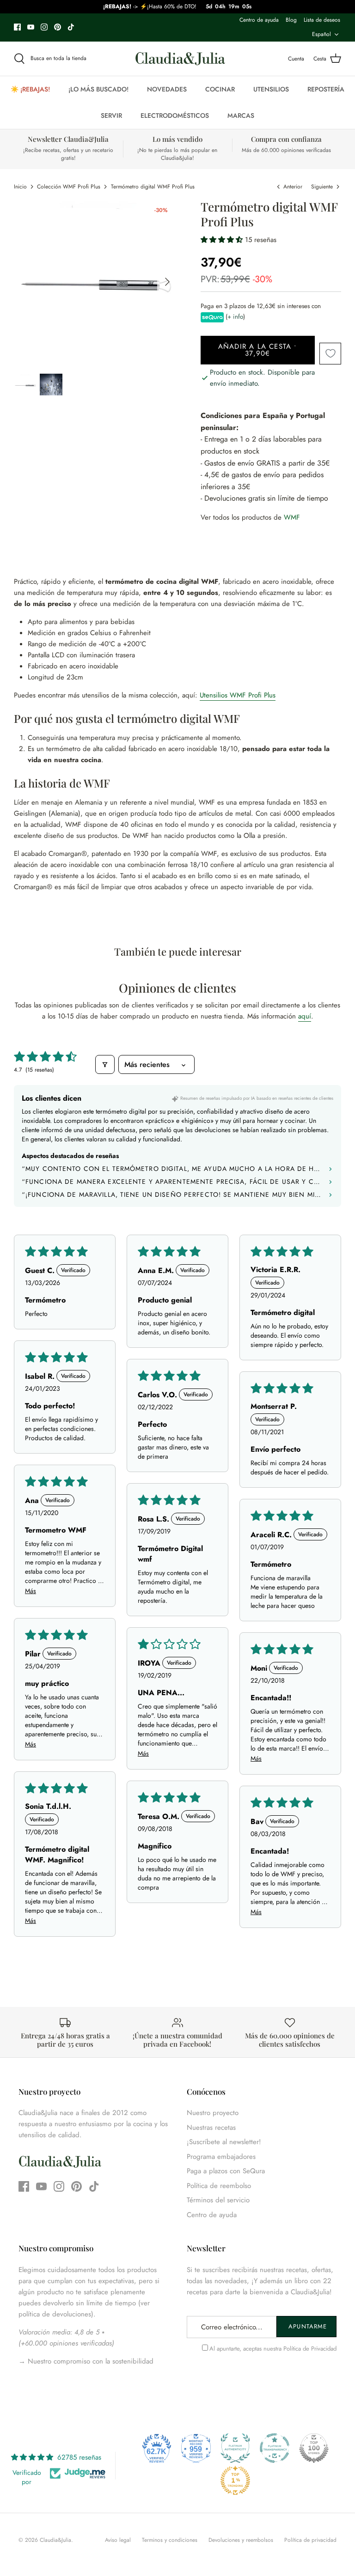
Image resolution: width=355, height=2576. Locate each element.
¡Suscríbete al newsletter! (224, 2142)
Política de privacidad (310, 2540)
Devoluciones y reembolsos (241, 2540)
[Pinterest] (58, 27)
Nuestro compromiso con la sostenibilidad (89, 2361)
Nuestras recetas (211, 2127)
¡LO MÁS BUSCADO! (98, 89)
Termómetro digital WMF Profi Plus (153, 187)
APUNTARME (307, 2326)
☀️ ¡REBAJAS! (30, 89)
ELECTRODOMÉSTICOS (175, 115)
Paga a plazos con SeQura (226, 2171)
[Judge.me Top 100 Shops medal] (314, 2448)
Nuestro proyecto (213, 2113)
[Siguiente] (167, 282)
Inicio (20, 187)
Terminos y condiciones (170, 2540)
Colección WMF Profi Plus (69, 187)
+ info (235, 317)
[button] (223, 240)
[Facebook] (17, 27)
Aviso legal (118, 2540)
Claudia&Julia (55, 2540)
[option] (96, 282)
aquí (305, 1016)
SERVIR (111, 115)
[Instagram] (44, 27)
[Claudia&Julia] (180, 59)
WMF (292, 517)
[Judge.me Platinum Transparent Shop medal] (275, 2448)
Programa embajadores (221, 2157)
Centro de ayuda (259, 20)
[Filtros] (105, 1064)
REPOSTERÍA (326, 89)
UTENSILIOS (271, 89)
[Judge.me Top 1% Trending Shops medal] (235, 2480)
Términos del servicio (218, 2200)
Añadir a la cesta (258, 350)
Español (321, 34)
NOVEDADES (167, 89)
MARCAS (241, 115)
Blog (291, 20)
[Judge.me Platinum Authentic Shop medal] (235, 2448)
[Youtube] (31, 27)
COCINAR (220, 89)
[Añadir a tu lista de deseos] (330, 354)
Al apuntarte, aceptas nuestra (273, 2349)
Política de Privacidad (310, 2349)
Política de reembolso (219, 2186)
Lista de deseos (322, 20)
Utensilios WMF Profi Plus (238, 695)
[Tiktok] (71, 27)
